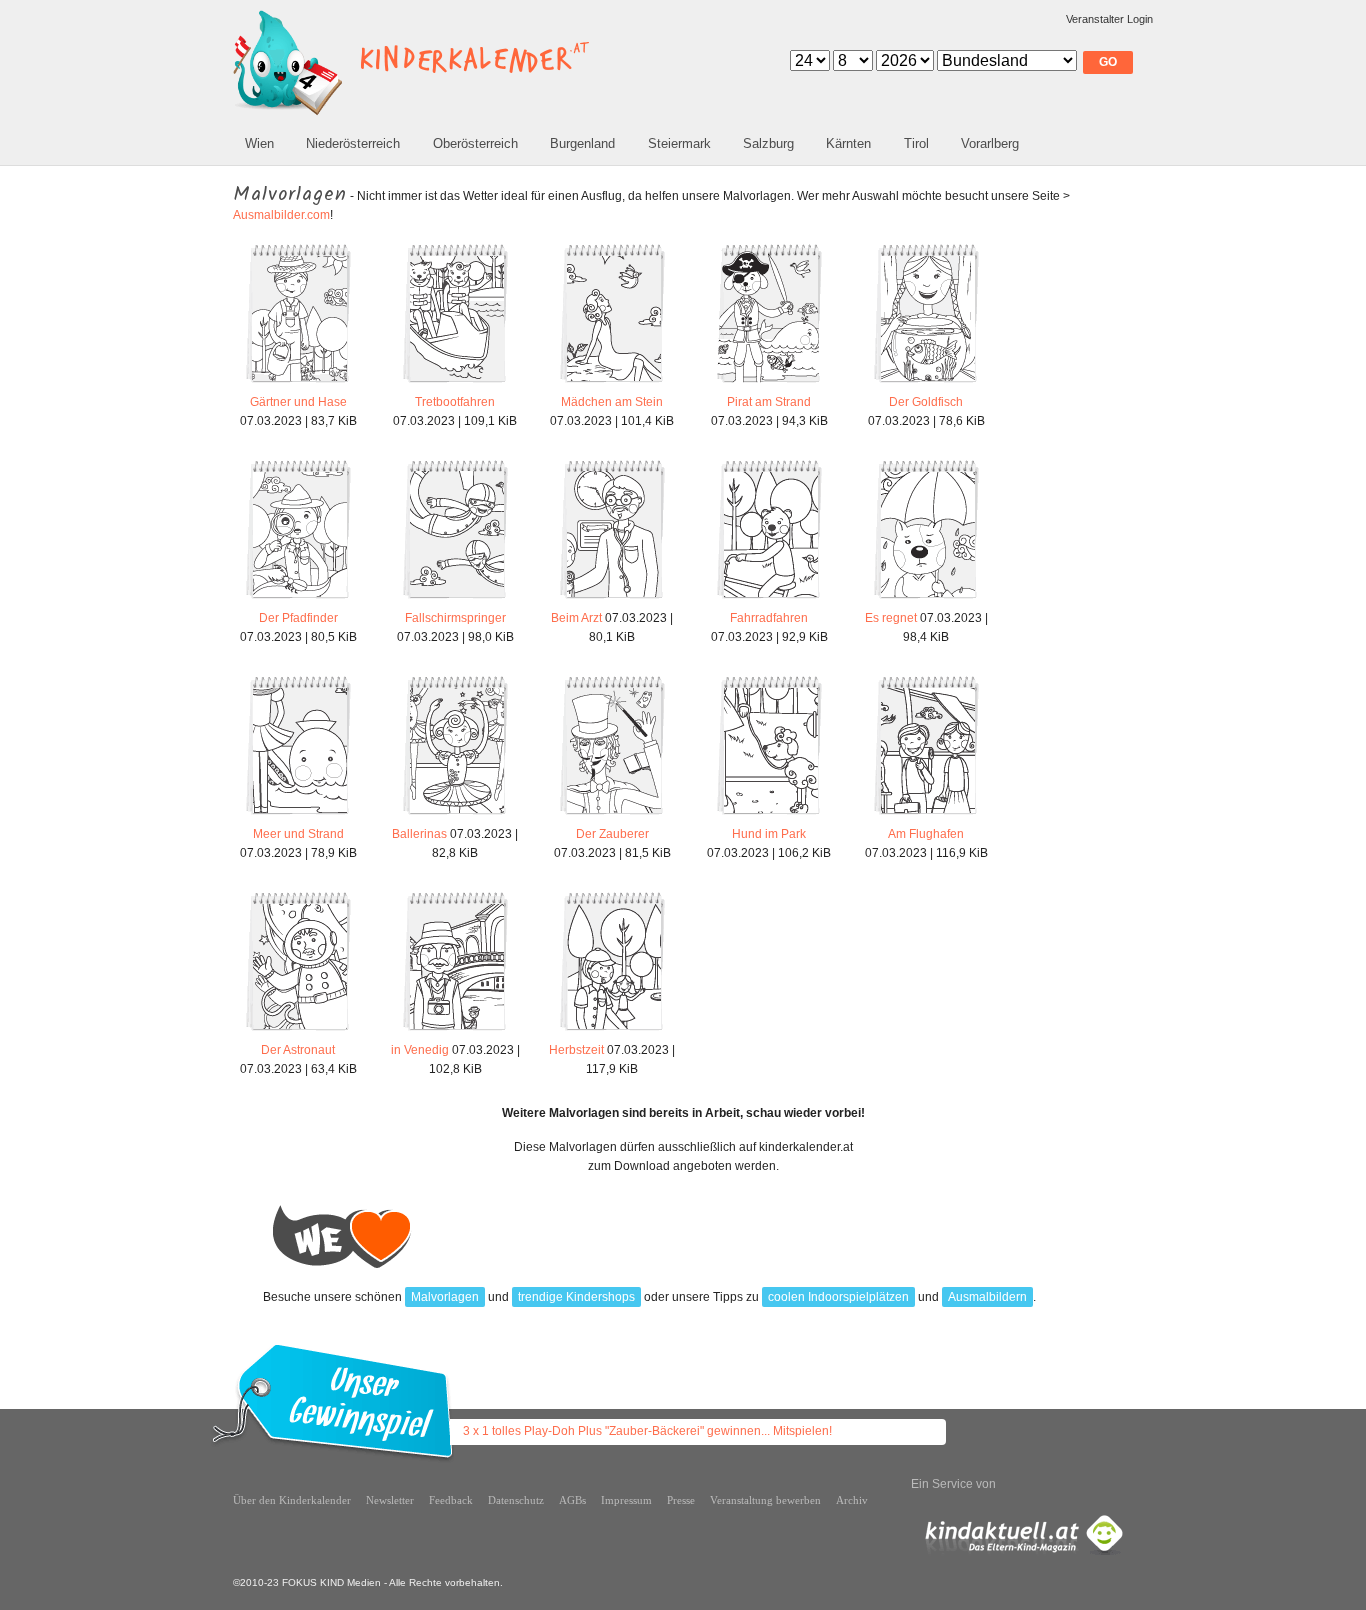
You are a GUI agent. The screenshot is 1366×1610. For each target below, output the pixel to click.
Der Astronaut (298, 1050)
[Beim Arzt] (612, 599)
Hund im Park (769, 834)
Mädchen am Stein (612, 402)
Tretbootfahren (455, 402)
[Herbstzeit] (612, 1031)
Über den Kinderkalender (292, 1500)
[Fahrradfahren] (769, 599)
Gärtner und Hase (298, 402)
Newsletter (390, 1500)
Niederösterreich (353, 143)
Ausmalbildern (987, 1297)
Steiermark (679, 143)
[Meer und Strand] (298, 815)
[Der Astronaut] (298, 1031)
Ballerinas (419, 834)
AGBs (572, 1500)
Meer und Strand (298, 834)
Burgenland (582, 143)
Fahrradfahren (769, 618)
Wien (259, 143)
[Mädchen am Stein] (612, 383)
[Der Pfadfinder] (298, 599)
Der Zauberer (612, 834)
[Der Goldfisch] (926, 383)
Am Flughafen (926, 834)
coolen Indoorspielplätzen (838, 1297)
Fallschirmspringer (455, 618)
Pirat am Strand (769, 402)
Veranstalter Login (1109, 19)
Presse (681, 1500)
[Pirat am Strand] (769, 383)
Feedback (451, 1500)
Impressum (626, 1500)
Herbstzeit (576, 1050)
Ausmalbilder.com (281, 215)
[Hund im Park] (769, 815)
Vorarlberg (990, 143)
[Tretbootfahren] (455, 383)
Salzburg (768, 143)
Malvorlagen (445, 1297)
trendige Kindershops (576, 1297)
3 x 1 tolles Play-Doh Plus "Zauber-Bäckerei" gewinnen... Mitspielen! (647, 1431)
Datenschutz (516, 1500)
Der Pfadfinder (298, 618)
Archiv (852, 1500)
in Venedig (420, 1050)
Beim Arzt (576, 618)
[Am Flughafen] (926, 815)
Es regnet (891, 618)
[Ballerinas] (455, 815)
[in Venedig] (455, 1031)
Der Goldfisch (926, 402)
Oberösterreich (475, 143)
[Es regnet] (926, 599)
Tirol (916, 143)
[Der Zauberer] (612, 815)
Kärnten (848, 143)
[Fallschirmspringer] (455, 599)
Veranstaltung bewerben (765, 1500)
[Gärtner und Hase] (298, 383)
